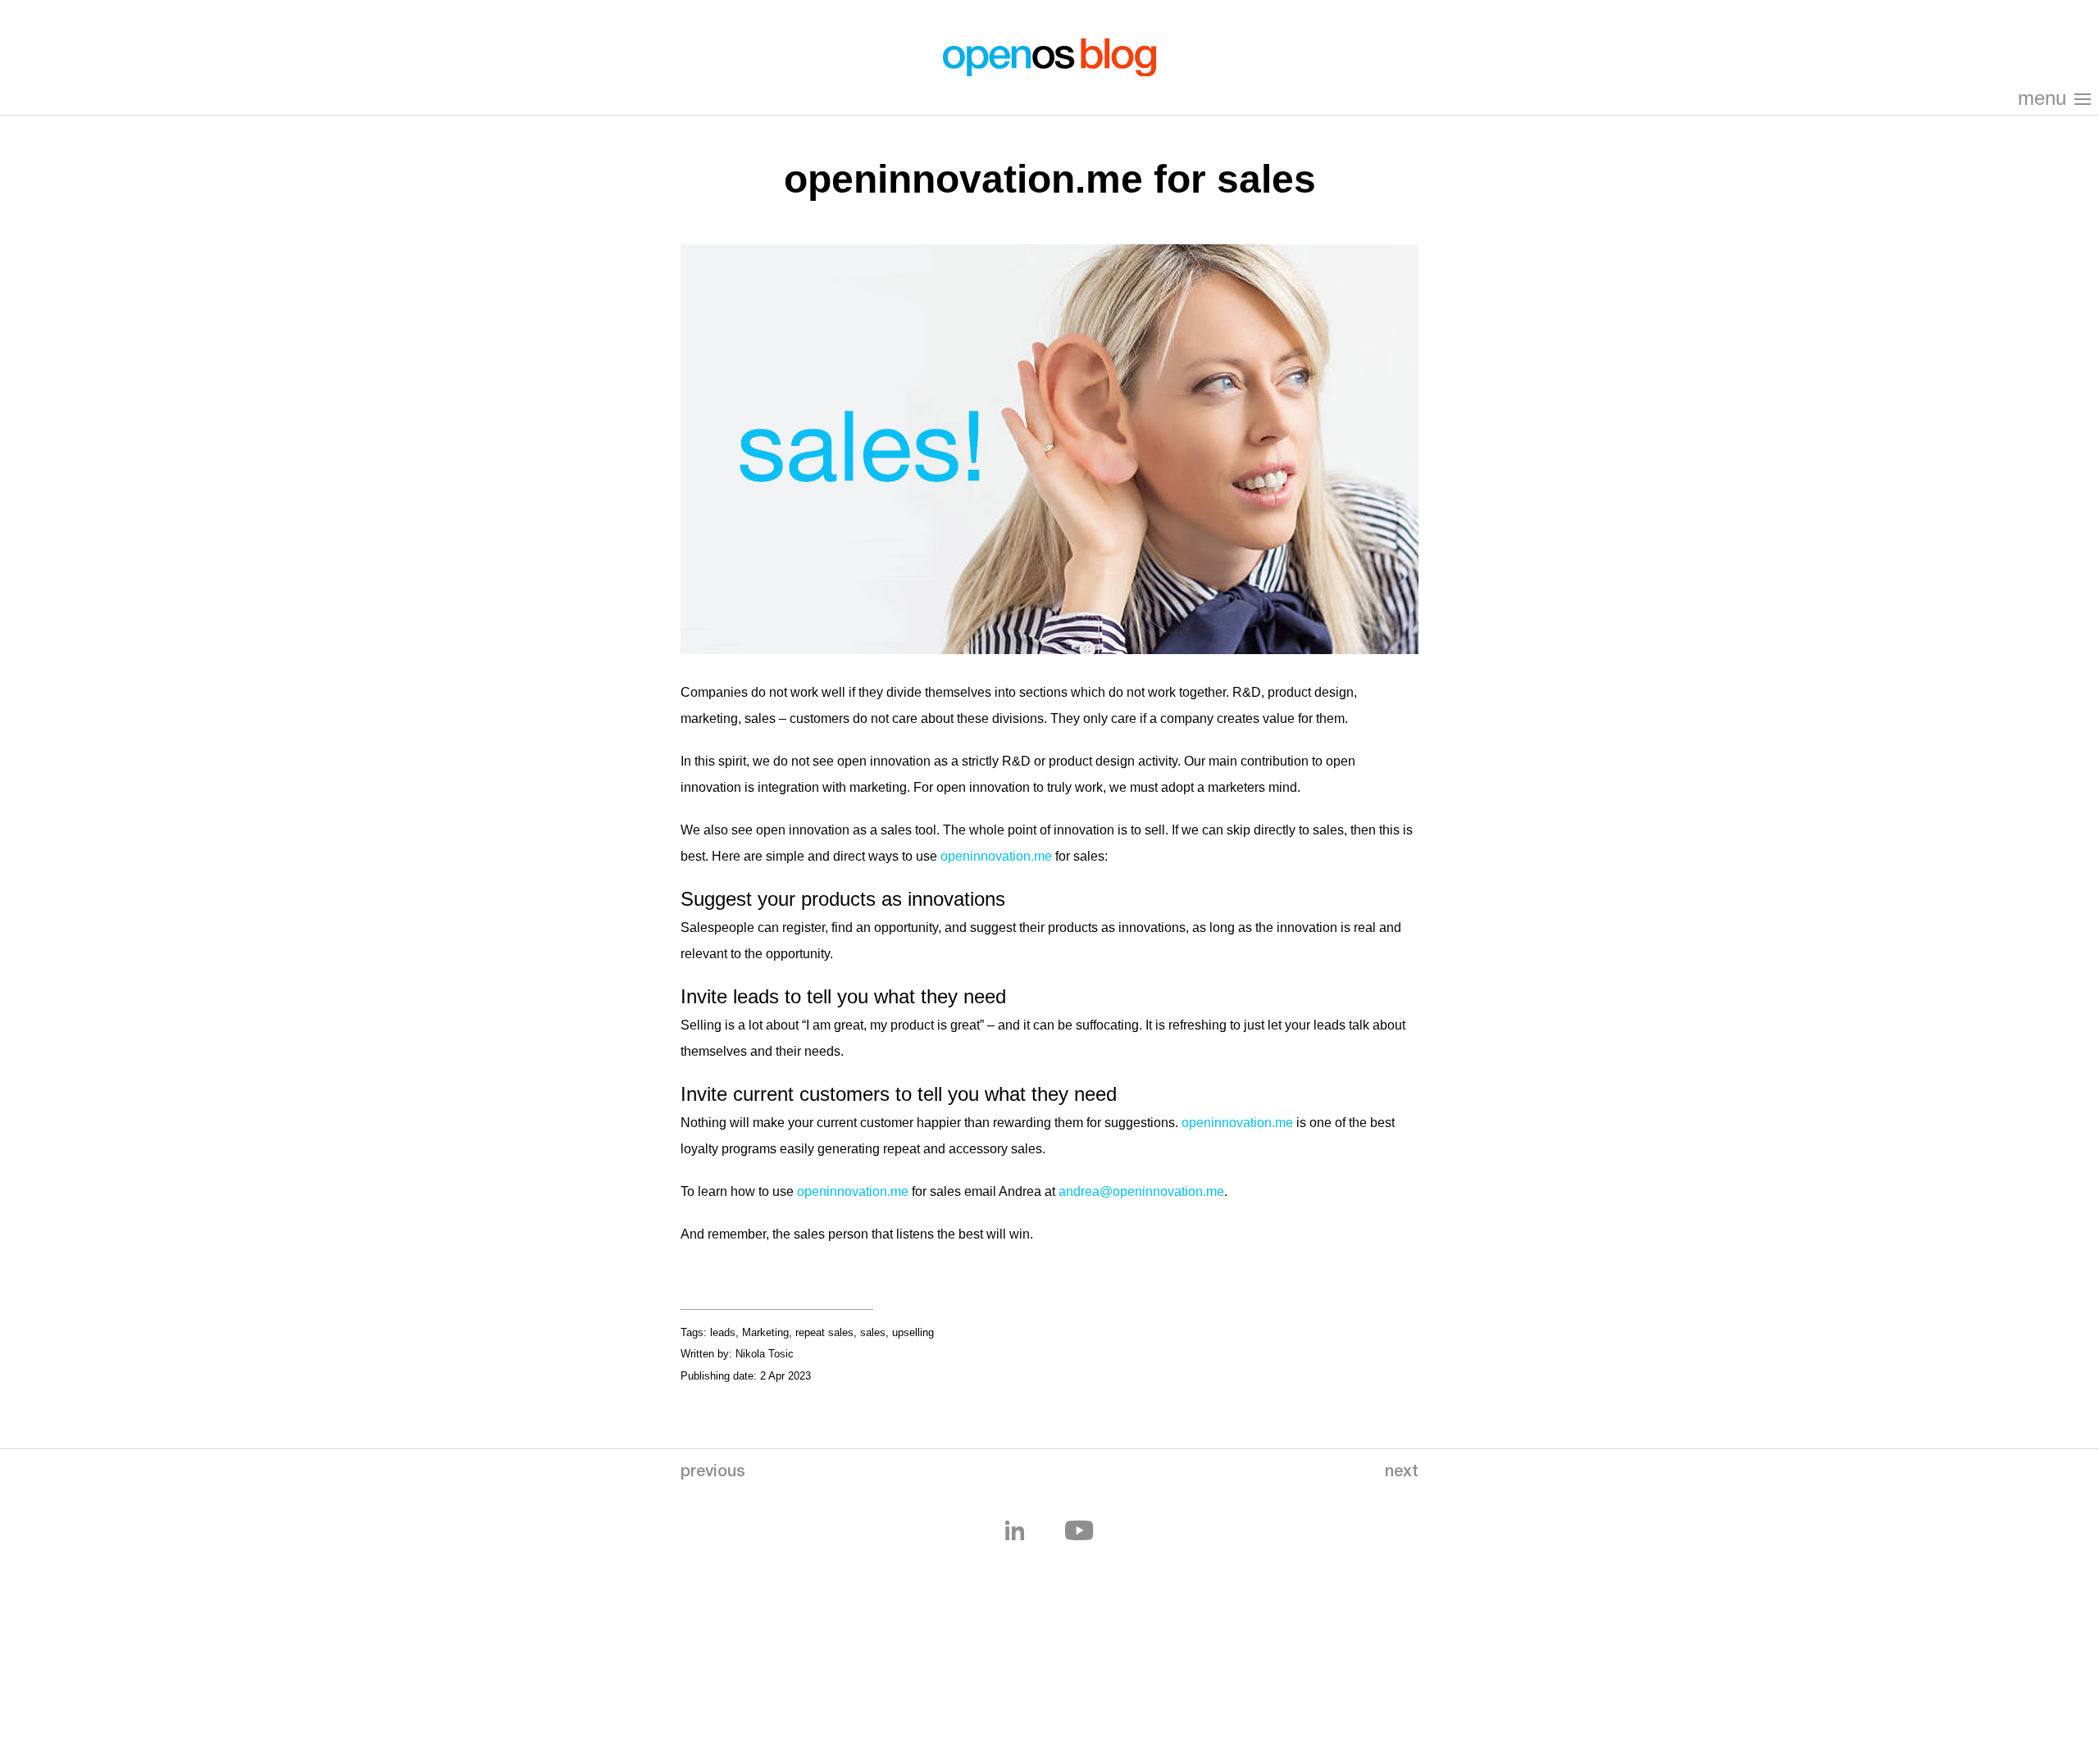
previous (713, 1473)
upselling (913, 1332)
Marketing (765, 1332)
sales (873, 1332)
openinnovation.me (996, 856)
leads (723, 1332)
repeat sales (824, 1332)
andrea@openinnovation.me (1141, 1191)
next (1402, 1473)
